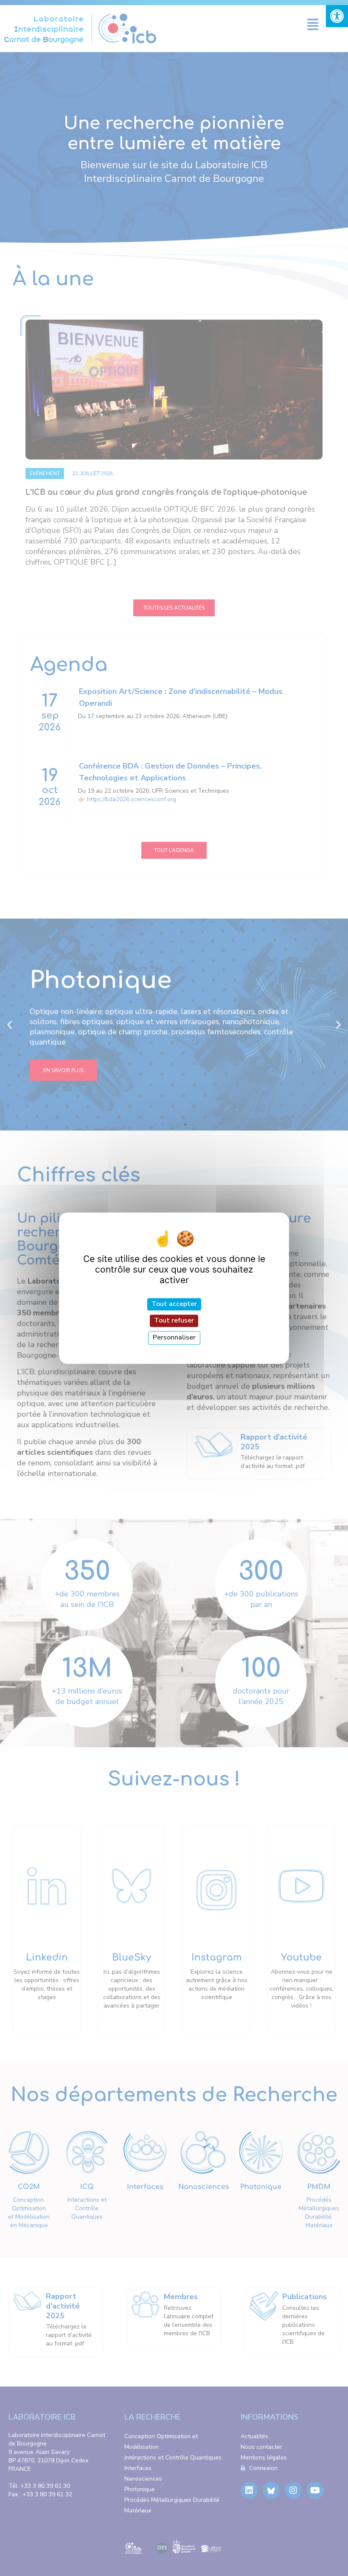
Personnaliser (174, 1338)
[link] (337, 16)
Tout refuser (174, 1321)
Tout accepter (174, 1304)
